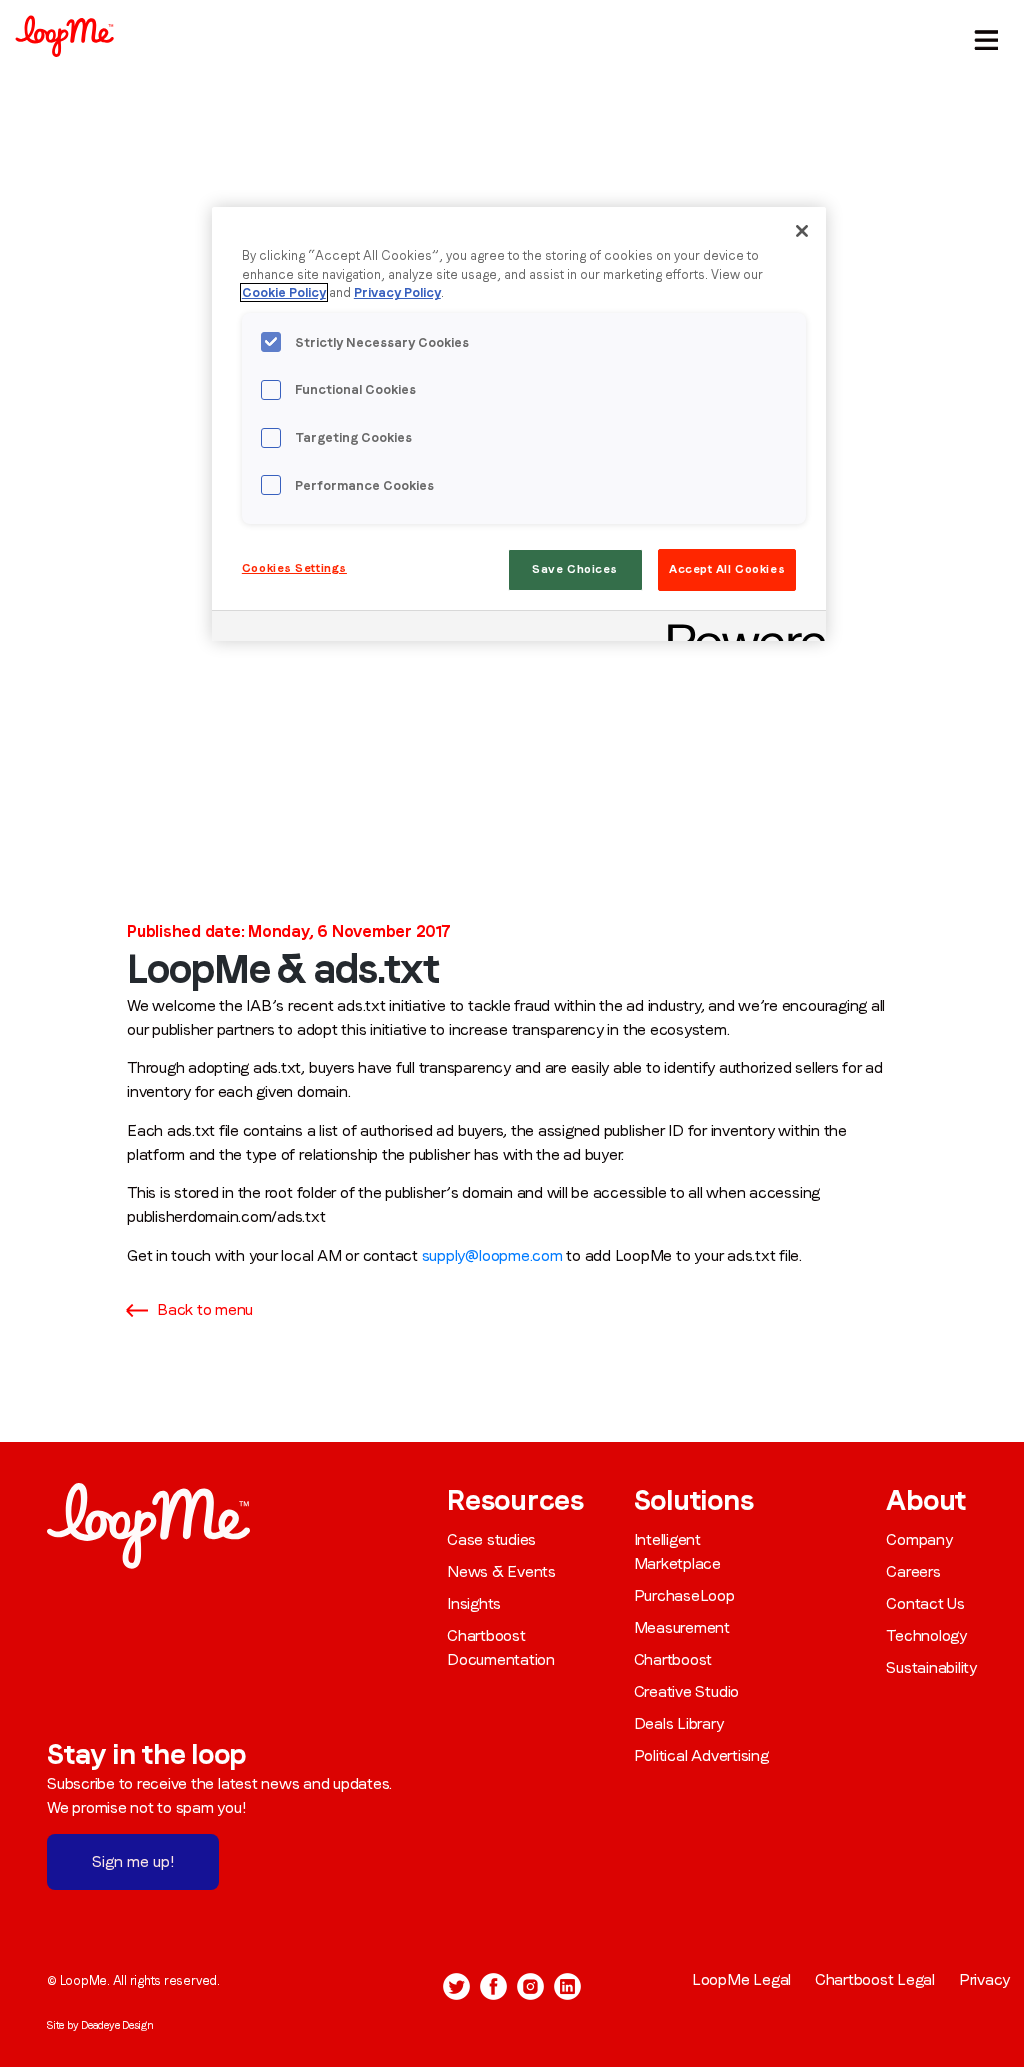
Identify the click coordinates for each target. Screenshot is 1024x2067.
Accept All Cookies (727, 569)
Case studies (491, 1539)
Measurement (682, 1627)
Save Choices (575, 569)
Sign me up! (133, 1861)
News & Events (501, 1571)
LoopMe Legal (741, 1979)
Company (919, 1539)
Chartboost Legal (875, 1979)
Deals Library (679, 1723)
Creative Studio (686, 1691)
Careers (913, 1571)
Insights (474, 1603)
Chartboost (673, 1659)
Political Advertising (701, 1755)
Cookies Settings (294, 568)
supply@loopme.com (492, 1255)
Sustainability (931, 1667)
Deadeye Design (117, 2025)
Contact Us (925, 1603)
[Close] (802, 231)
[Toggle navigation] (983, 35)
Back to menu (205, 1309)
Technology (926, 1635)
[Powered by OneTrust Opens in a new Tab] (740, 628)
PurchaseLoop (684, 1595)
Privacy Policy (397, 292)
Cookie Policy (284, 292)
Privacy (984, 1979)
